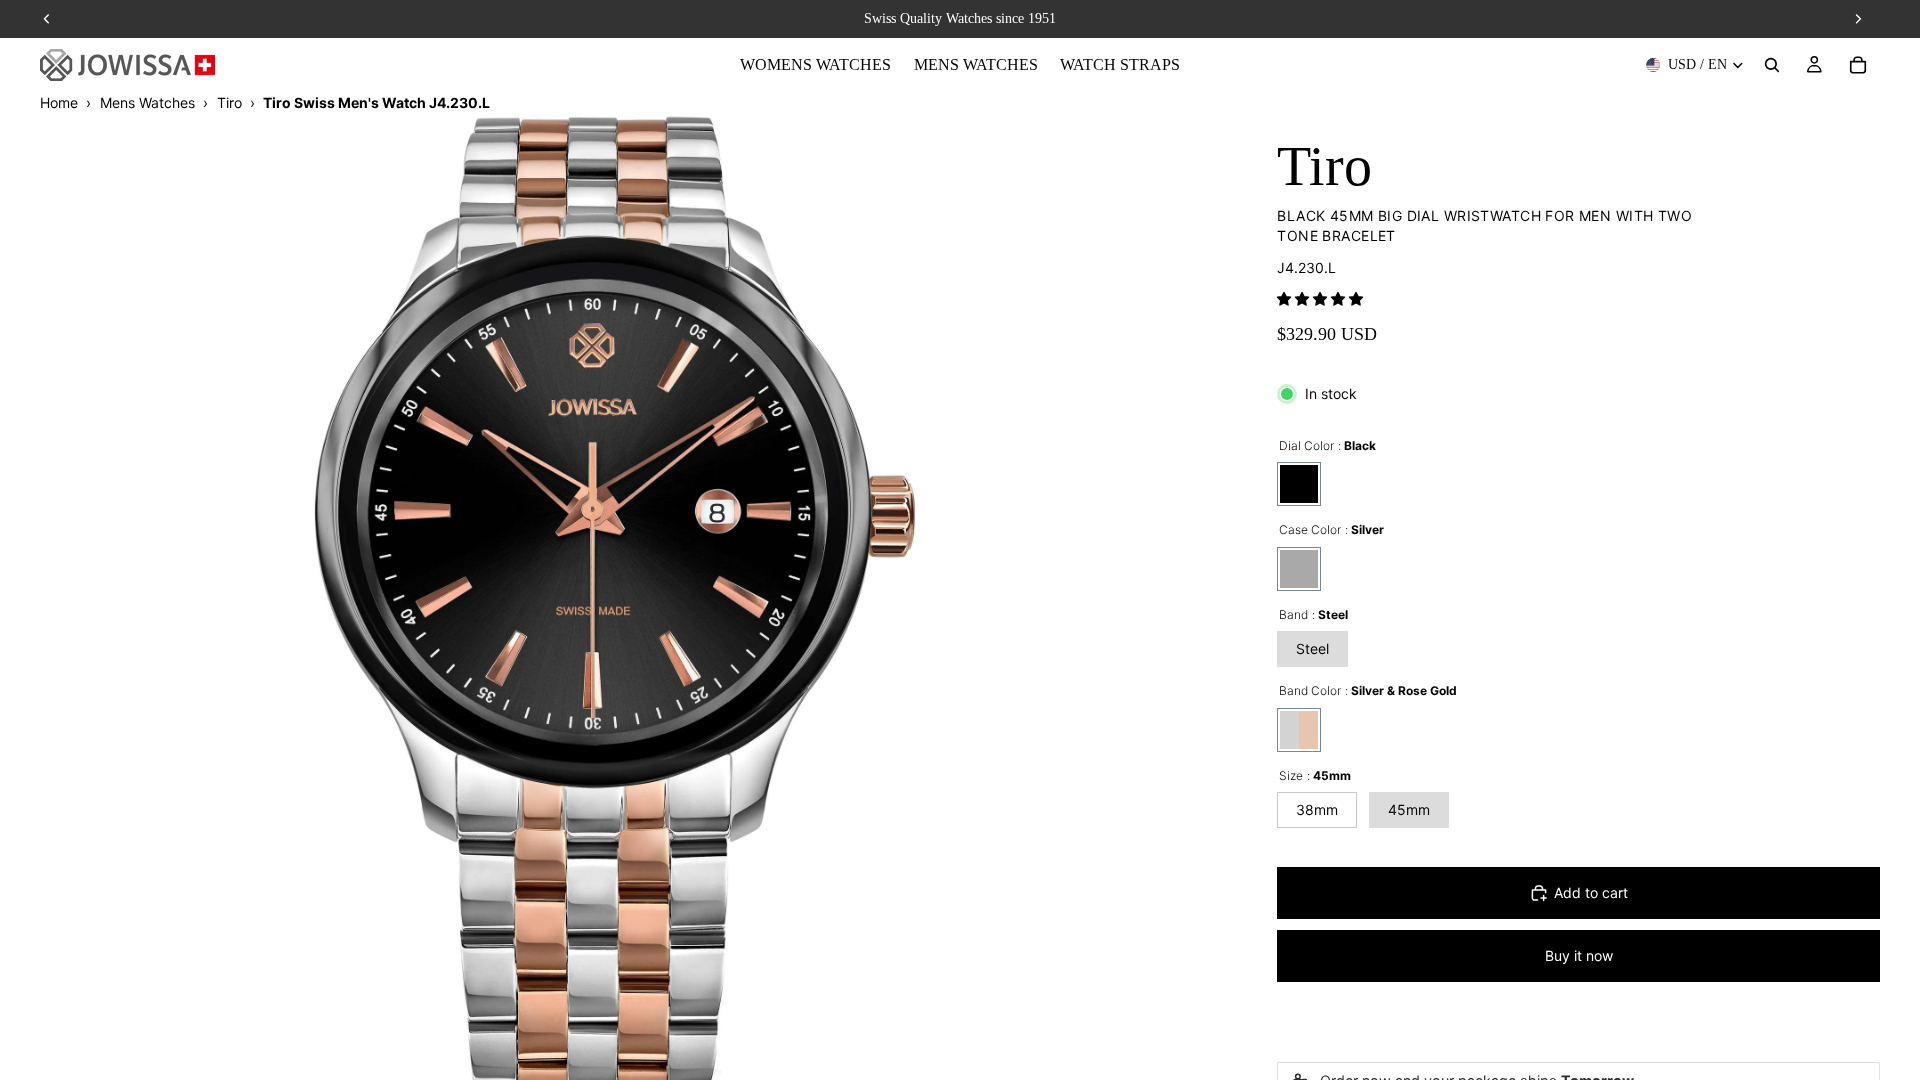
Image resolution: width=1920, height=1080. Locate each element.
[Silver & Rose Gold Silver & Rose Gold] (1299, 730)
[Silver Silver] (1299, 569)
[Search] (1772, 65)
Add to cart (1591, 892)
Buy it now (1579, 955)
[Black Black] (1299, 484)
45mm (1409, 809)
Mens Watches (147, 102)
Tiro (229, 102)
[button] (1320, 298)
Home (59, 102)
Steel (1312, 648)
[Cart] (1858, 65)
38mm (1317, 809)
